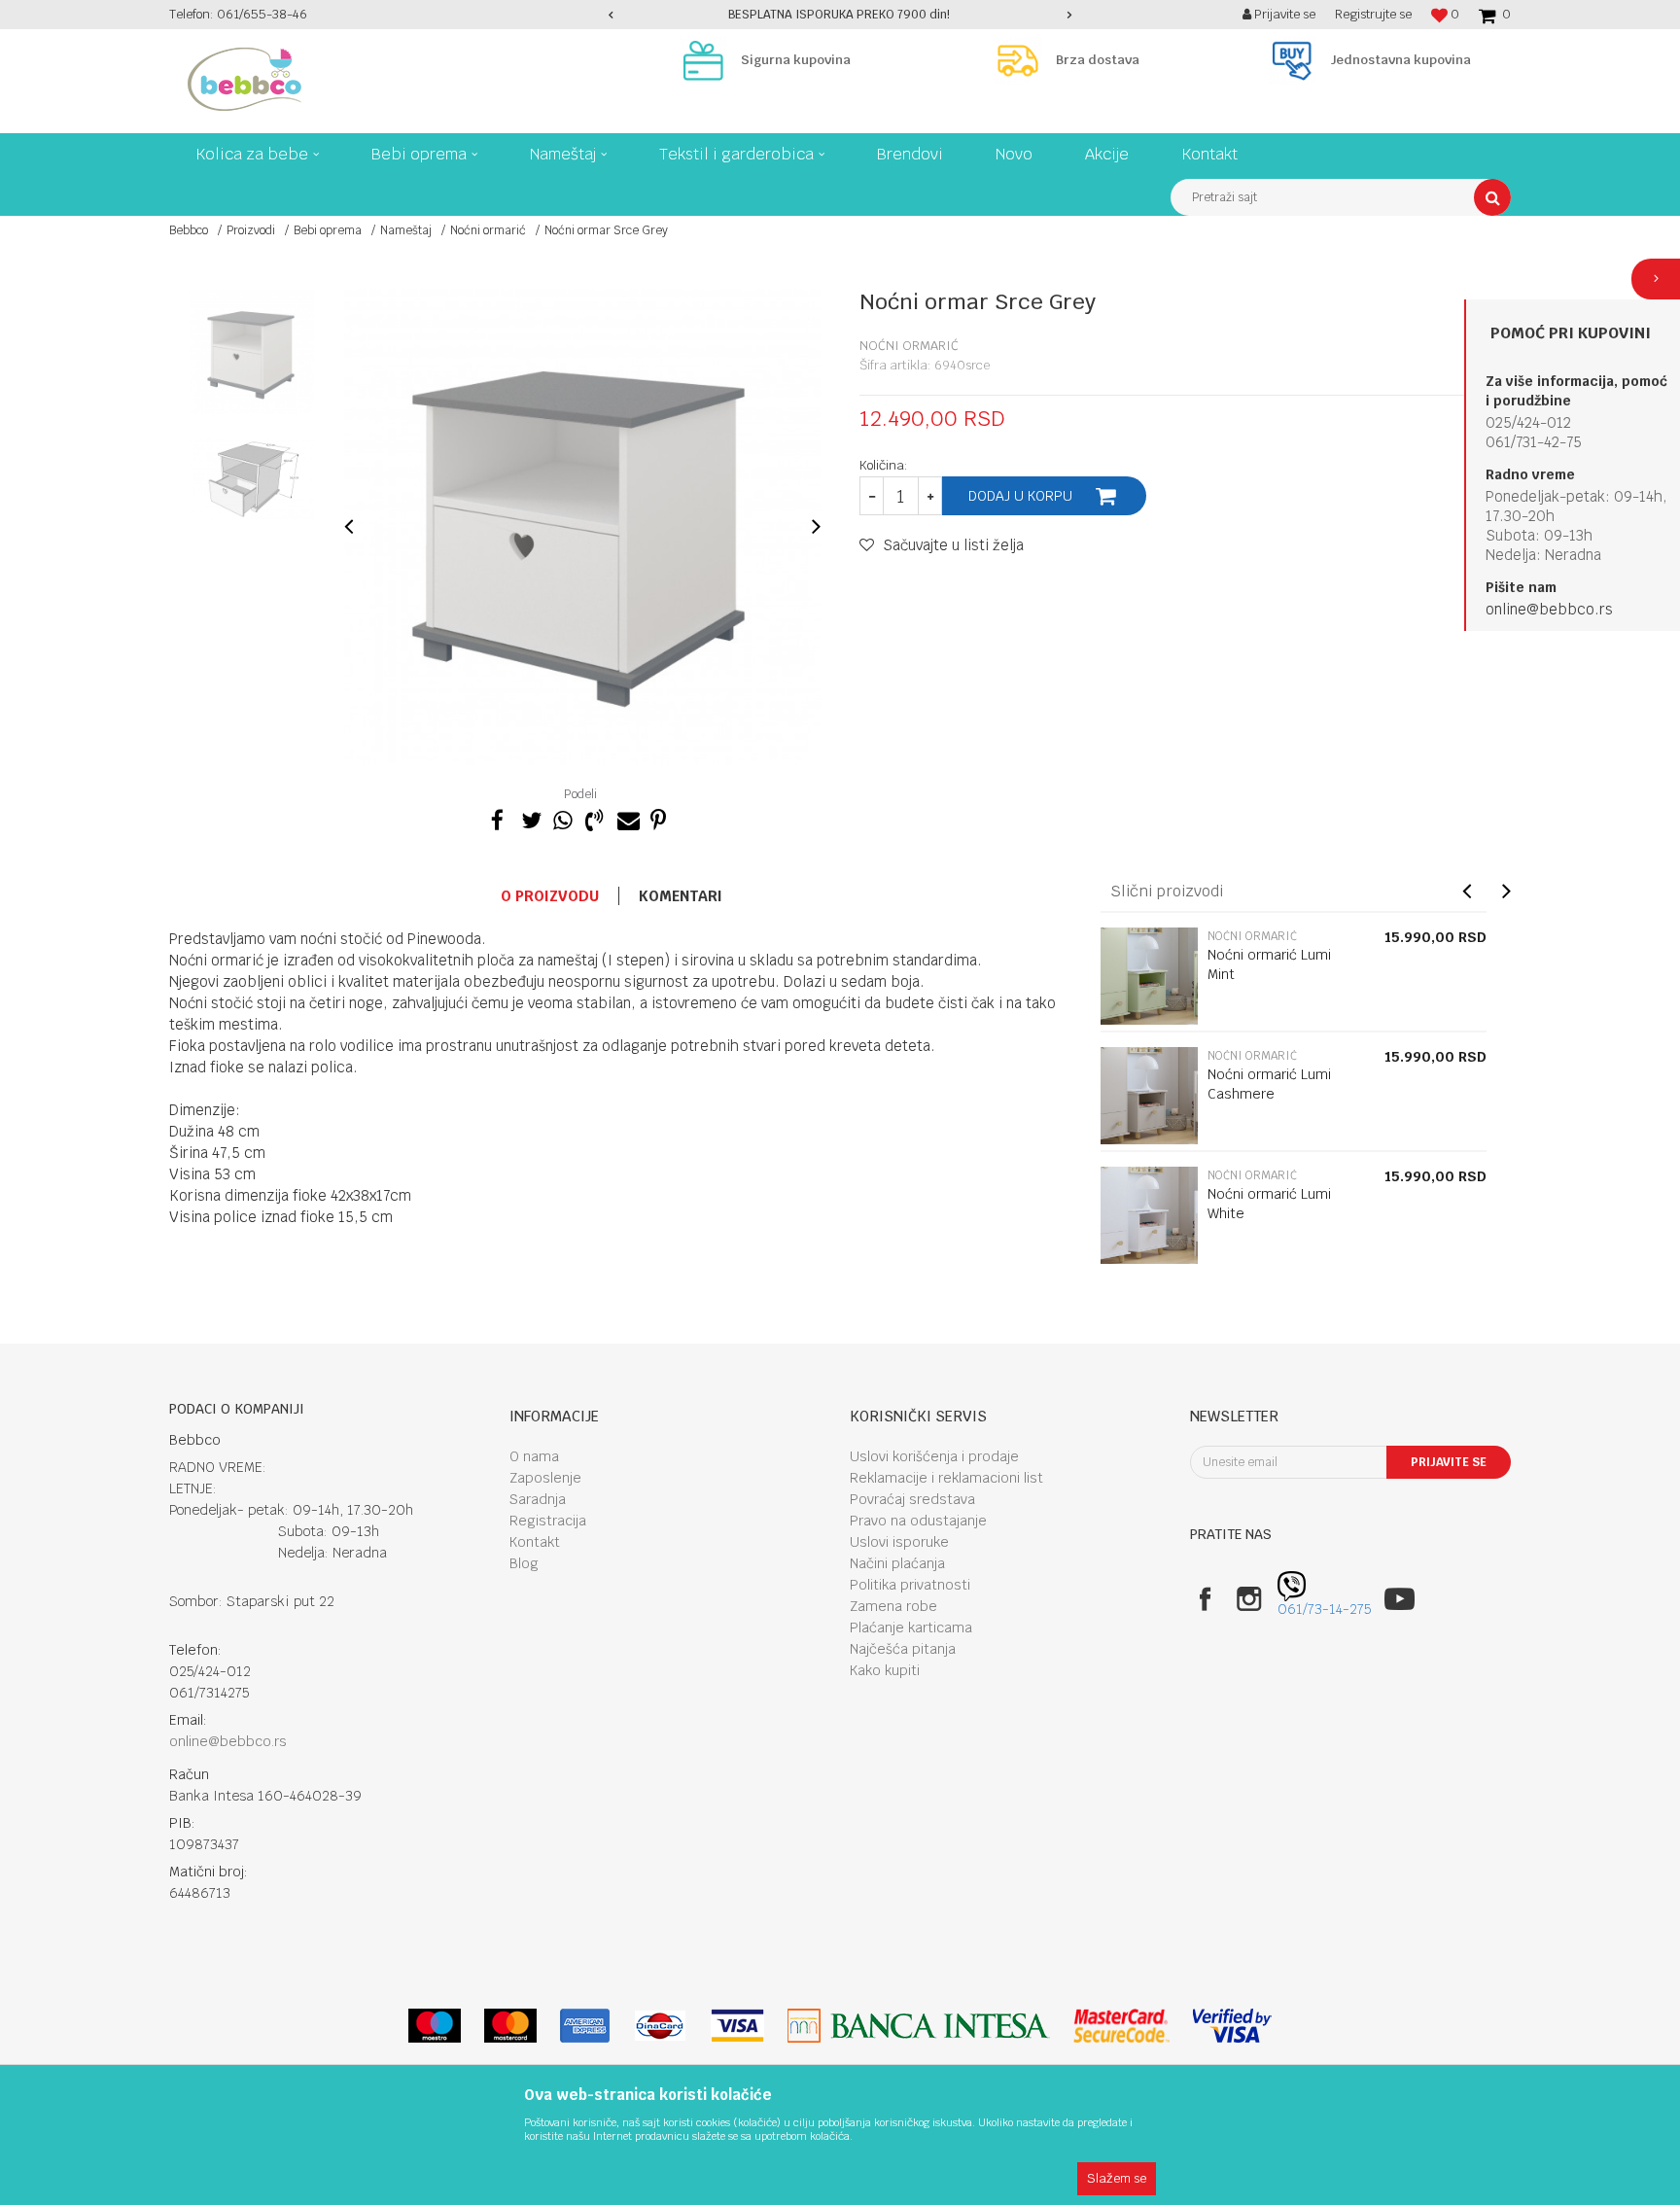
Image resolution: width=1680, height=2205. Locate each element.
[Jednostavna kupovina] (1297, 60)
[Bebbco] (245, 79)
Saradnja (538, 1499)
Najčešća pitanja (903, 1649)
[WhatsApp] (562, 818)
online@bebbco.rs (1549, 609)
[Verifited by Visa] (1232, 2026)
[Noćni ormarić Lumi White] (1149, 1215)
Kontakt (535, 1542)
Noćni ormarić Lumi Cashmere (1269, 1084)
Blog (524, 1563)
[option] (840, 15)
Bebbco (189, 230)
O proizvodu (550, 896)
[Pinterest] (658, 818)
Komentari (681, 896)
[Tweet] (530, 818)
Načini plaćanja (897, 1563)
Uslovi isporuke (899, 1542)
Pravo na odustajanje (918, 1521)
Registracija (548, 1521)
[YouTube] (1400, 1599)
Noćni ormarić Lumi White (1269, 1204)
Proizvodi (251, 230)
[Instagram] (1249, 1599)
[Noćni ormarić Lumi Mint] (1149, 976)
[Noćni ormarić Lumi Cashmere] (1149, 1096)
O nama (534, 1456)
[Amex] (585, 2026)
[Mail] (626, 818)
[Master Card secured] (1121, 2026)
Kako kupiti (885, 1670)
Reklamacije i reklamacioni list (946, 1478)
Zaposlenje (545, 1478)
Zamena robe (893, 1606)
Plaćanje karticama (911, 1627)
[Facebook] (498, 818)
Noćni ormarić (488, 230)
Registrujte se (1373, 14)
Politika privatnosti (910, 1585)
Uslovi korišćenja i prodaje (934, 1456)
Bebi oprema (328, 230)
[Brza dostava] (1023, 60)
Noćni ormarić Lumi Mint (1269, 964)
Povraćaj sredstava (912, 1499)
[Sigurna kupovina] (708, 60)
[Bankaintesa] (919, 2026)
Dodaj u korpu (1020, 496)
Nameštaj (406, 230)
